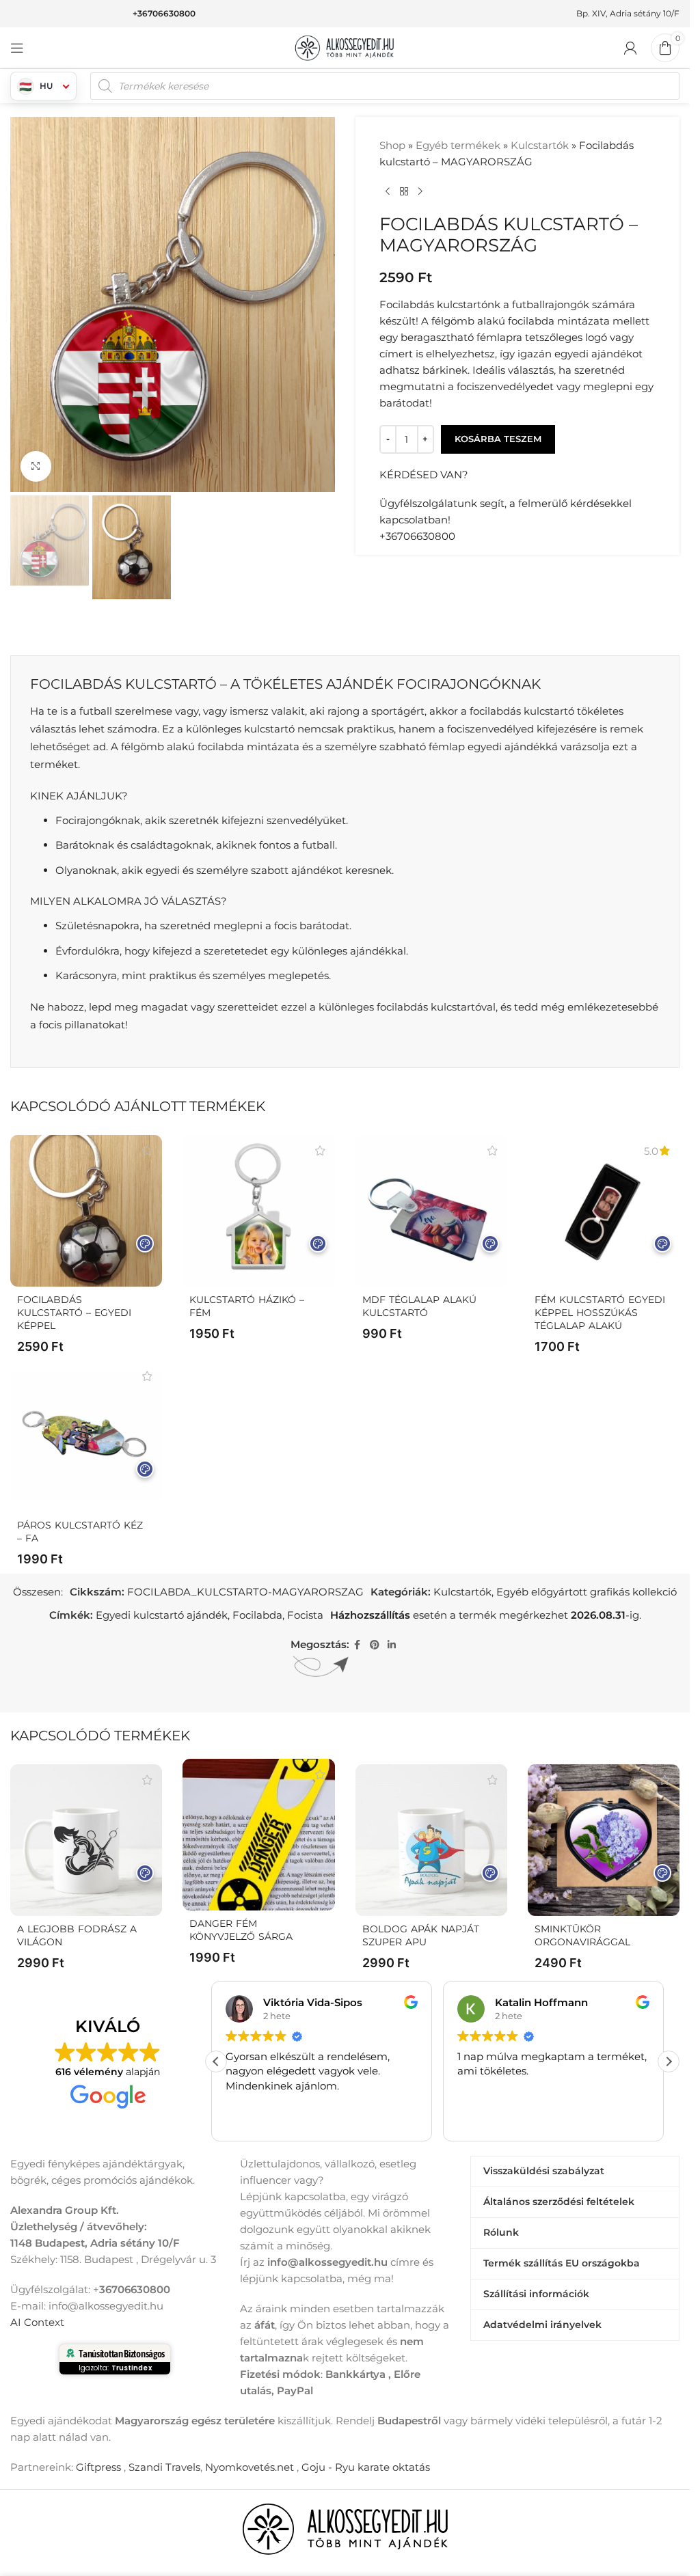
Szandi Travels (164, 2467)
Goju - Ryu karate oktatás (366, 2467)
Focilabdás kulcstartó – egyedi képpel (74, 1313)
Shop (392, 145)
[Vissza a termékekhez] (404, 192)
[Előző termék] (388, 192)
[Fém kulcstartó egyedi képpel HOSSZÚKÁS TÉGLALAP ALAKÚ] (604, 1211)
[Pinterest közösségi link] (375, 1645)
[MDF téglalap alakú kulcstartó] (431, 1211)
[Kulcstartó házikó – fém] (258, 1211)
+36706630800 (164, 13)
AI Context (37, 2322)
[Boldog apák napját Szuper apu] (431, 1840)
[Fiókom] (630, 48)
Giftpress (98, 2467)
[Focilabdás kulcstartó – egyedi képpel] (86, 1211)
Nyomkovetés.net (250, 2467)
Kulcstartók (540, 145)
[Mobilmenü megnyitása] (17, 48)
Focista (305, 1615)
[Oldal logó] (345, 47)
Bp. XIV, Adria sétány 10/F (628, 13)
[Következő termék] (420, 192)
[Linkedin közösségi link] (392, 1645)
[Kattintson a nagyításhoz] (36, 466)
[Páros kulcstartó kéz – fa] (86, 1436)
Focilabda (257, 1615)
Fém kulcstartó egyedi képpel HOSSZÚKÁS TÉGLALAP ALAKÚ (600, 1313)
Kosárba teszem (498, 439)
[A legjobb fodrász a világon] (86, 1840)
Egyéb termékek (458, 145)
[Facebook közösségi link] (358, 1645)
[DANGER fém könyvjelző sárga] (258, 1835)
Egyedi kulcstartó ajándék (162, 1615)
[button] (669, 2061)
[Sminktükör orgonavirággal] (604, 1840)
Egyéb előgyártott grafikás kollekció (587, 1592)
